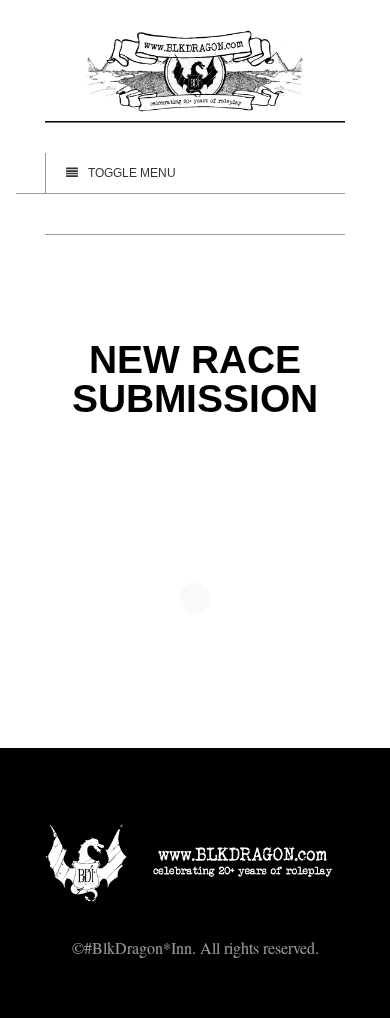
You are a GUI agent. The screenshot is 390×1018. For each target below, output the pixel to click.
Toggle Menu (132, 173)
